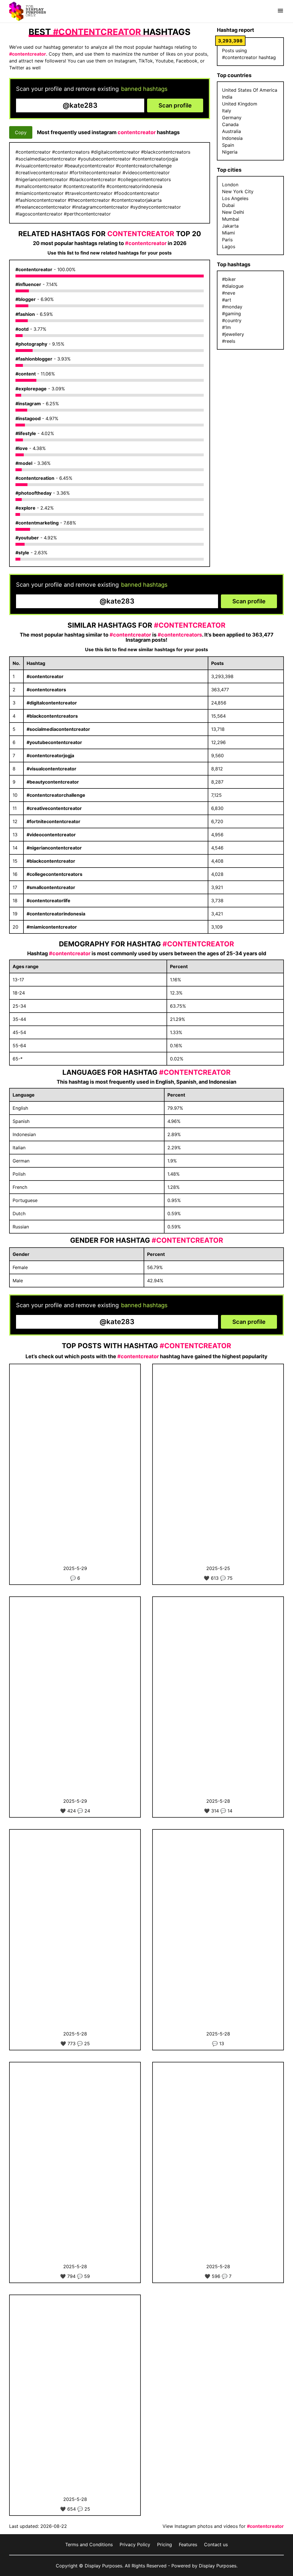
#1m (226, 327)
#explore (25, 508)
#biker (229, 279)
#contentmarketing (37, 523)
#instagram (28, 404)
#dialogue (233, 286)
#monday (232, 307)
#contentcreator (34, 269)
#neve (229, 293)
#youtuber (27, 538)
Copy (21, 132)
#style (22, 553)
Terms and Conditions (89, 2544)
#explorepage (31, 389)
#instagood (28, 418)
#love (22, 448)
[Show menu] (280, 11)
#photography (31, 344)
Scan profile (175, 105)
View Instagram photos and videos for (223, 2526)
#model (24, 463)
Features (188, 2544)
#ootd (22, 329)
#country (232, 320)
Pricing (165, 2544)
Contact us (216, 2544)
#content (26, 374)
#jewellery (233, 334)
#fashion (25, 314)
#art (227, 300)
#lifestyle (26, 433)
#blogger (26, 299)
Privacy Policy (135, 2544)
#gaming (231, 314)
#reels (229, 341)
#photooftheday (33, 493)
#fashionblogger (34, 359)
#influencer (28, 284)
